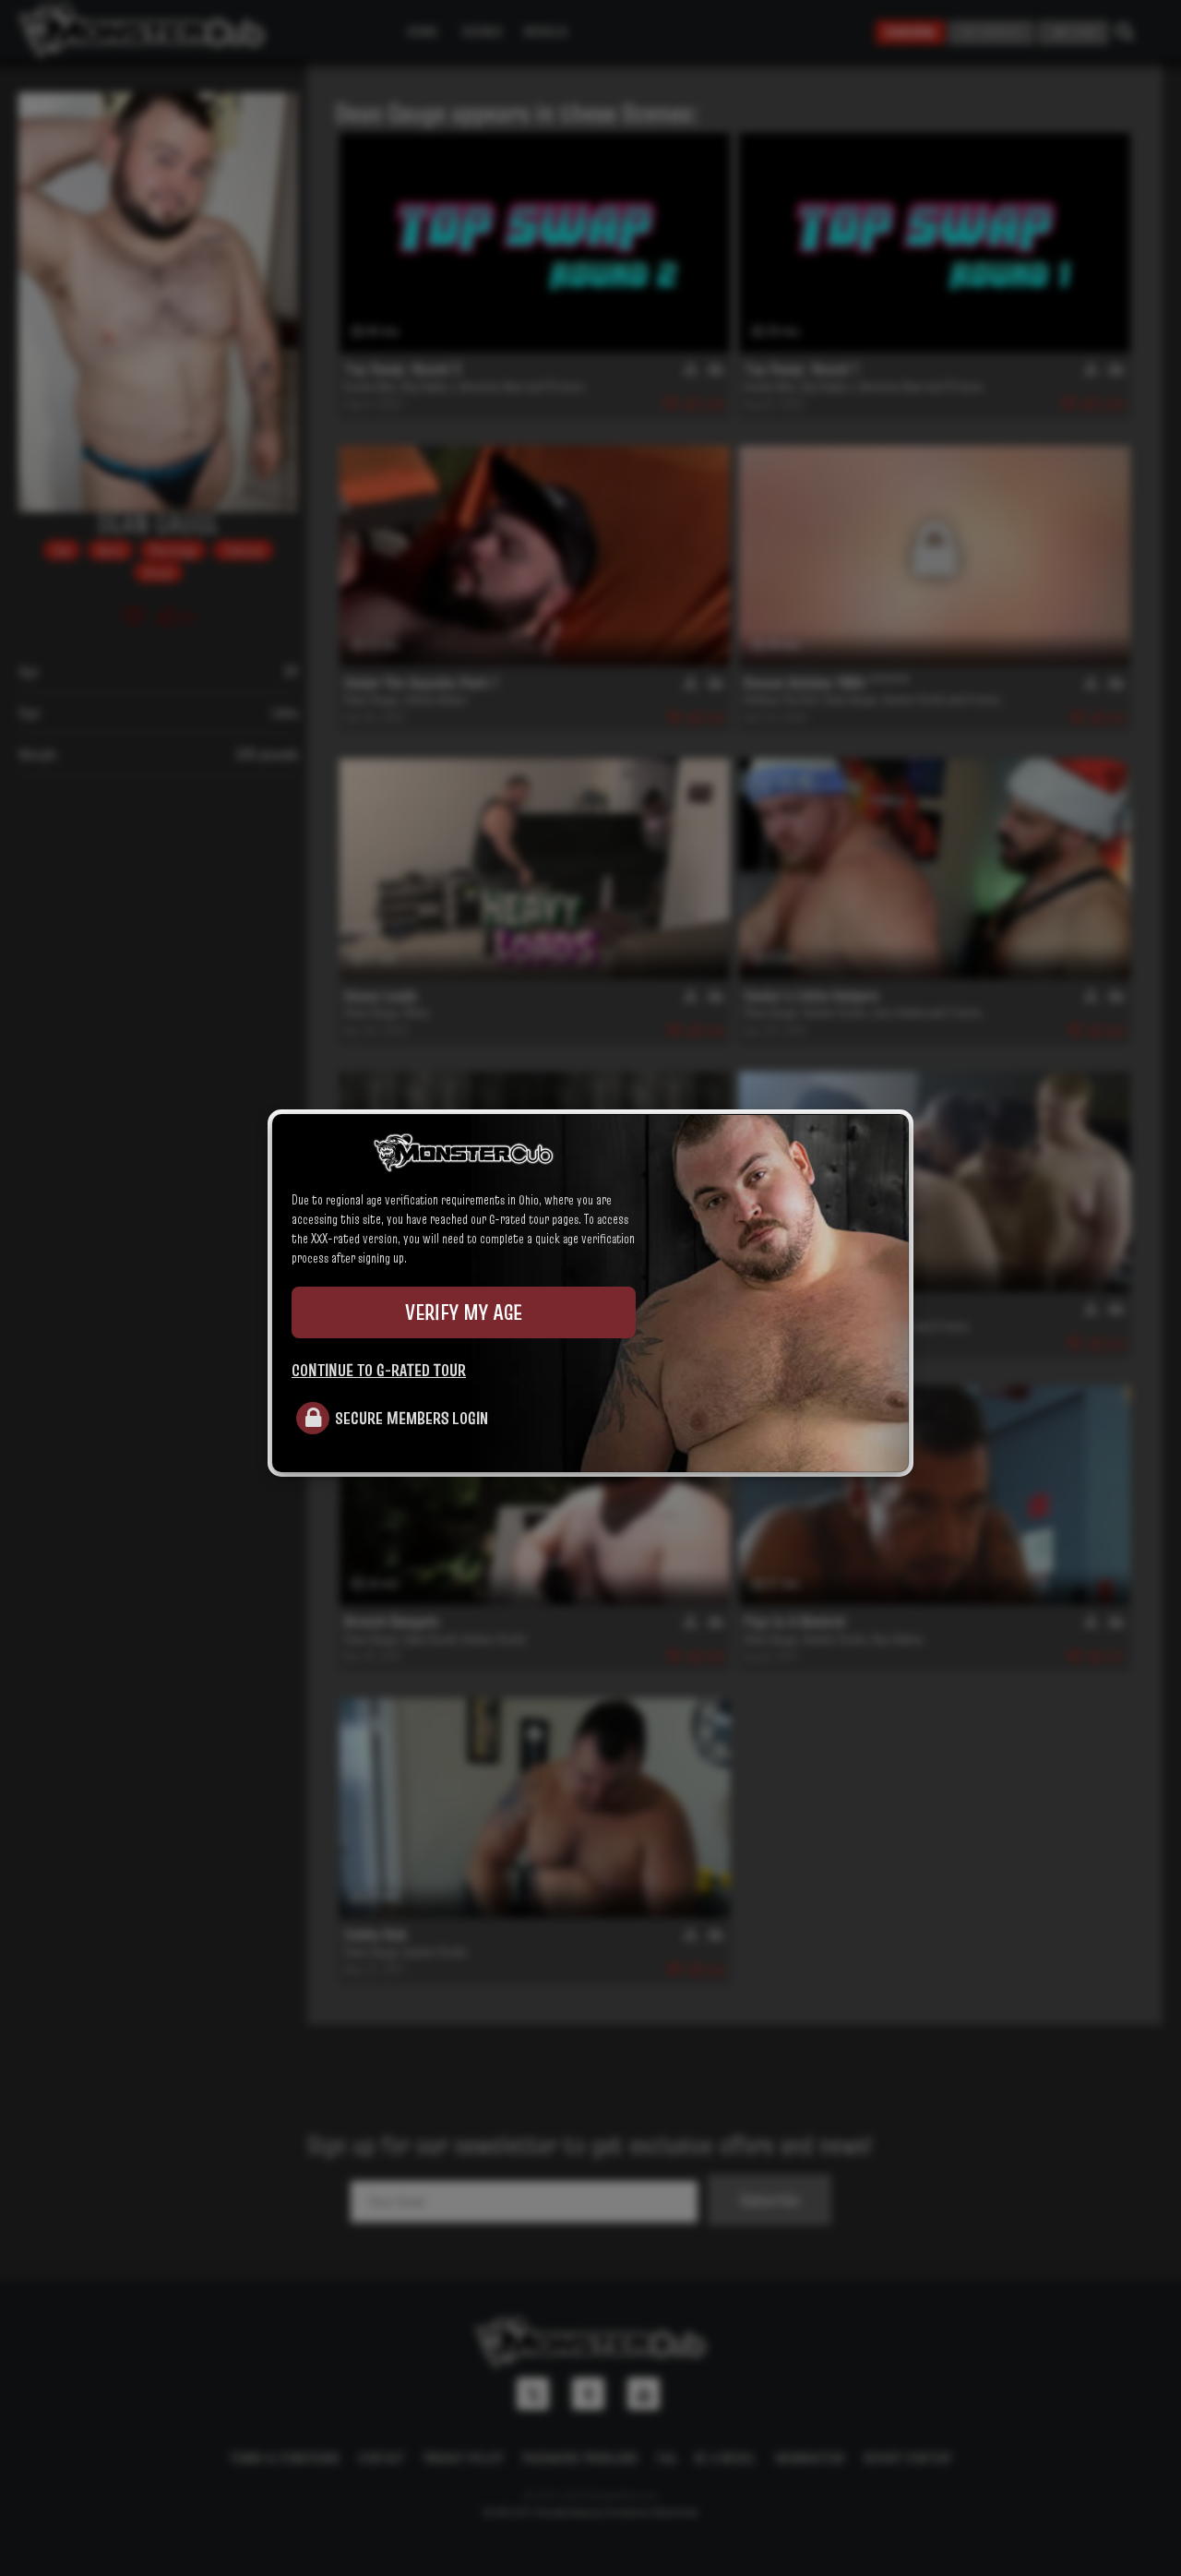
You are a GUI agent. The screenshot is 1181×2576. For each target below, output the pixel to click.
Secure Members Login (412, 1418)
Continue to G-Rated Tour (379, 1370)
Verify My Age (464, 1312)
